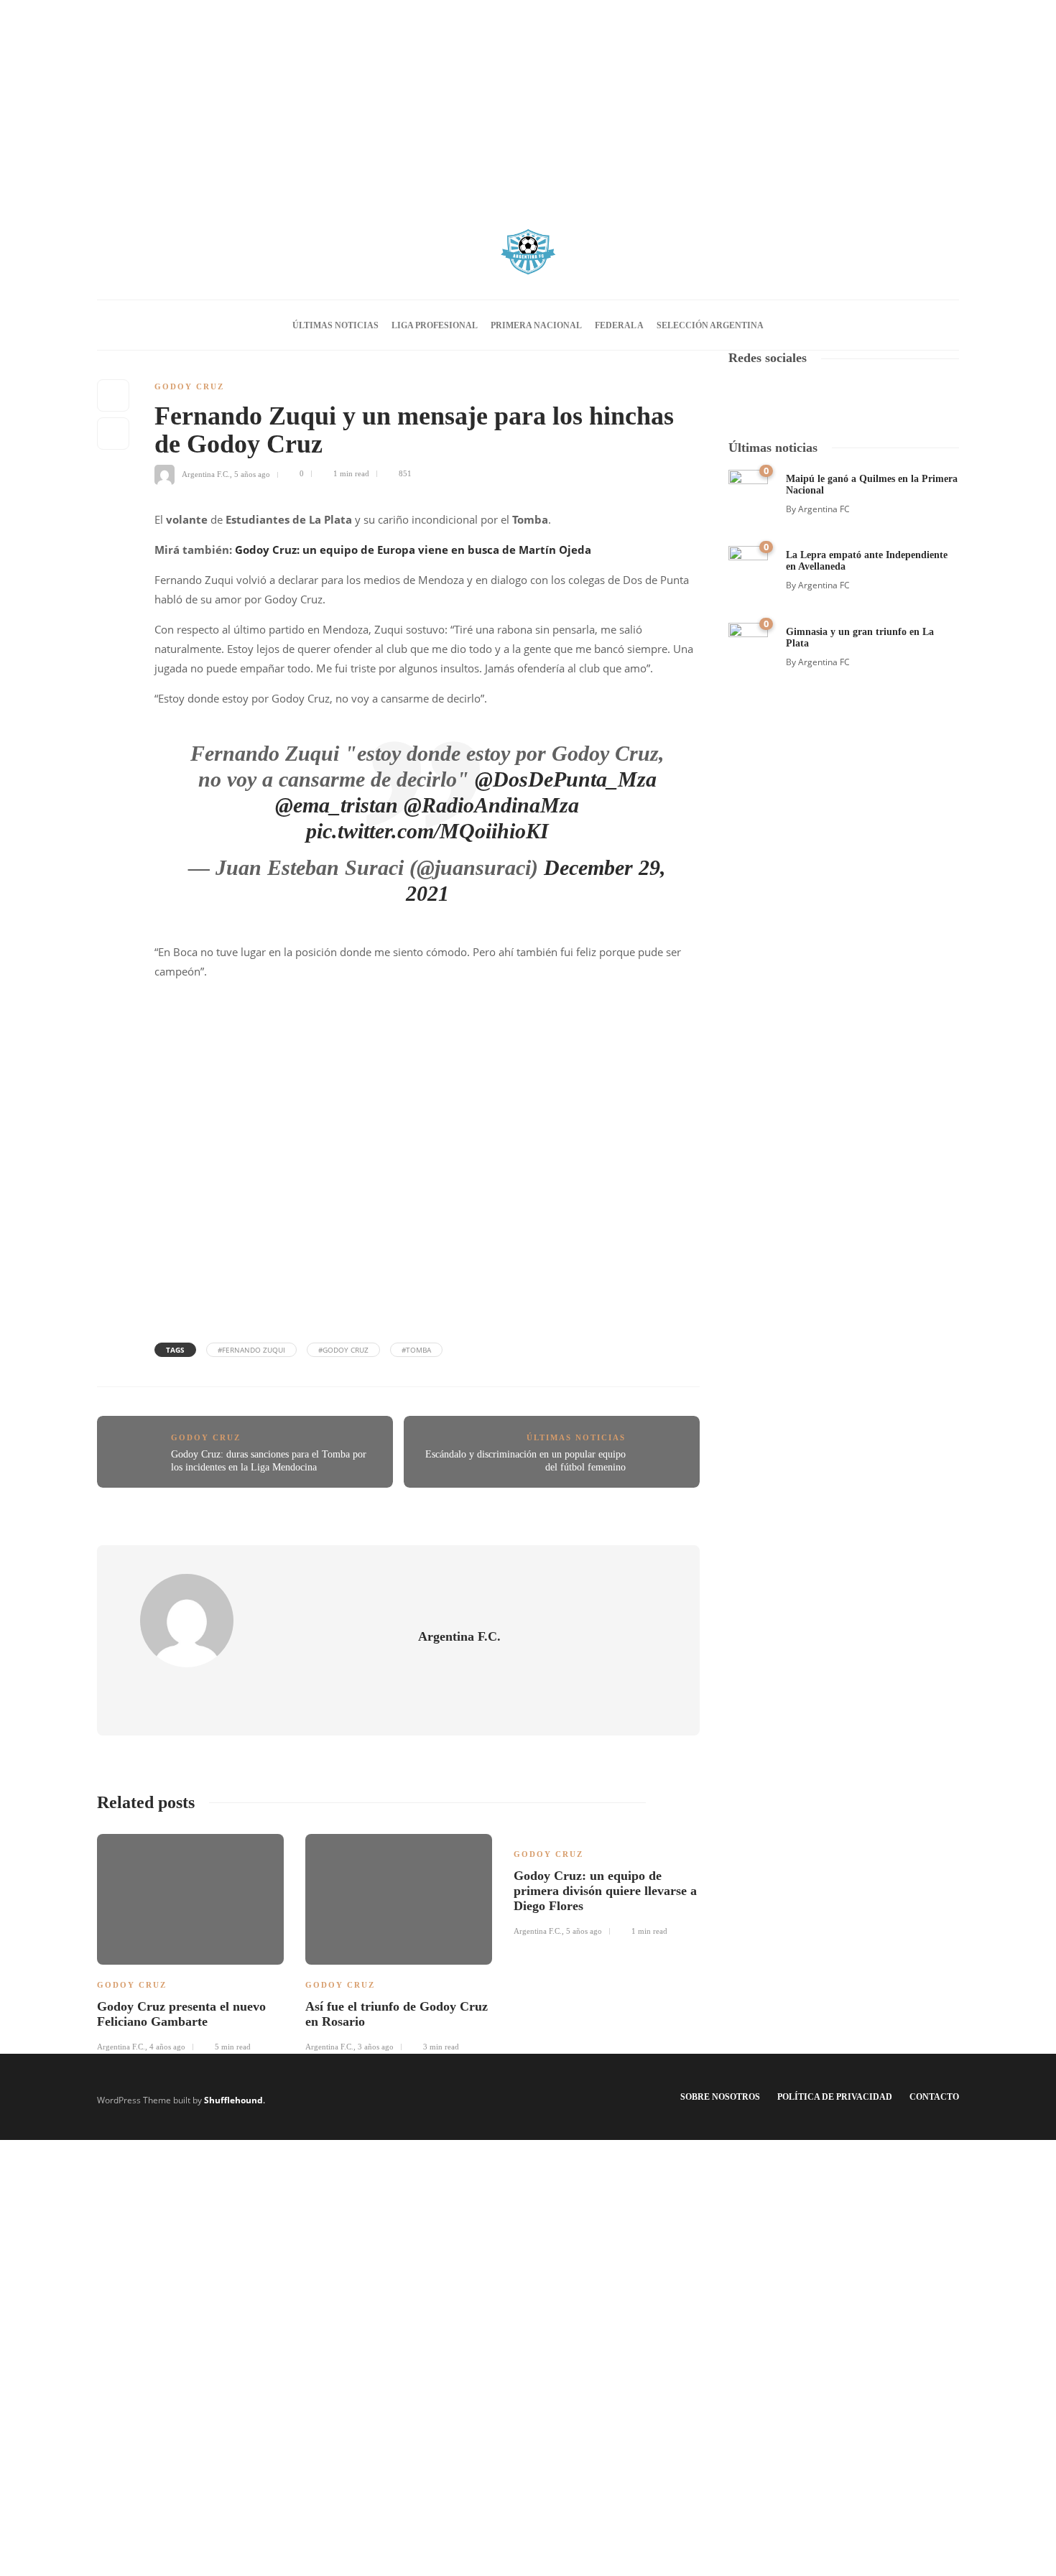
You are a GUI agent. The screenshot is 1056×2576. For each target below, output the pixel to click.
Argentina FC (824, 509)
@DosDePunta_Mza (566, 779)
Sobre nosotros (720, 2097)
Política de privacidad (835, 2097)
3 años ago (376, 2047)
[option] (190, 1941)
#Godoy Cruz (343, 1350)
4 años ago (167, 2047)
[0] (748, 488)
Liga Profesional (435, 325)
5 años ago (252, 473)
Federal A (619, 325)
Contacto (934, 2097)
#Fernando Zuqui (251, 1350)
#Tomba (416, 1350)
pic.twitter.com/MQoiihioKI (427, 831)
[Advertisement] (528, 101)
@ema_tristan (337, 805)
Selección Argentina (710, 325)
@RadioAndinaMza (491, 805)
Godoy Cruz (189, 386)
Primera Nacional (536, 325)
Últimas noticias (335, 325)
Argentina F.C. (206, 473)
